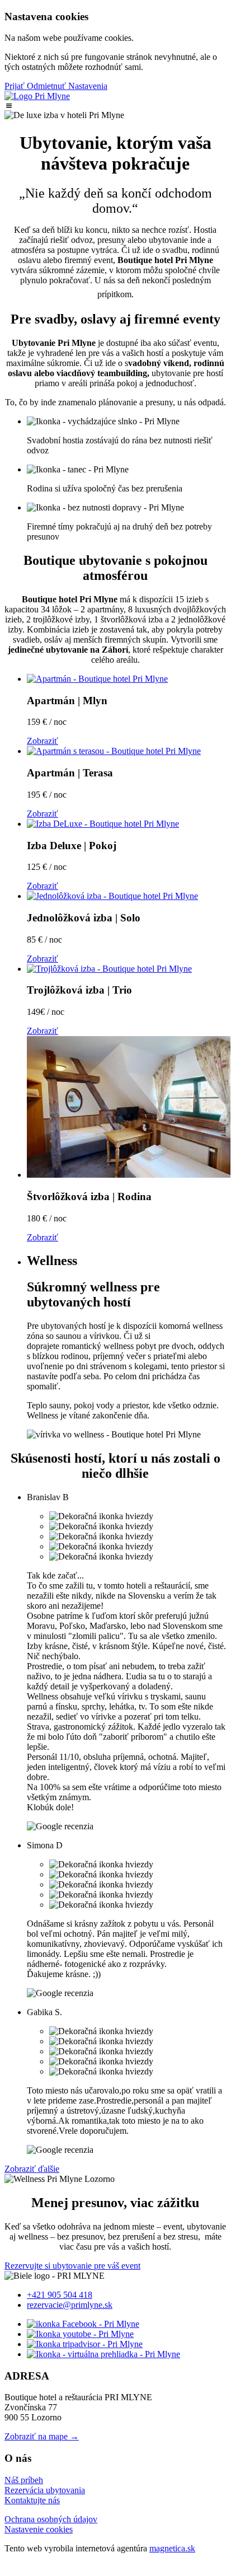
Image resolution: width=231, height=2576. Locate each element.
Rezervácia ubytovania (45, 2490)
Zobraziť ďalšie (32, 2169)
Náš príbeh (24, 2480)
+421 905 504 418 (60, 2295)
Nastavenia (88, 86)
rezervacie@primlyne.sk (70, 2305)
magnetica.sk (172, 2548)
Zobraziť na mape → (42, 2436)
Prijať (16, 86)
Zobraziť (43, 741)
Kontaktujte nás (32, 2500)
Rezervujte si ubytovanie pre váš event (72, 2266)
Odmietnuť (48, 86)
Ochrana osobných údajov (51, 2519)
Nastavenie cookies (39, 2529)
